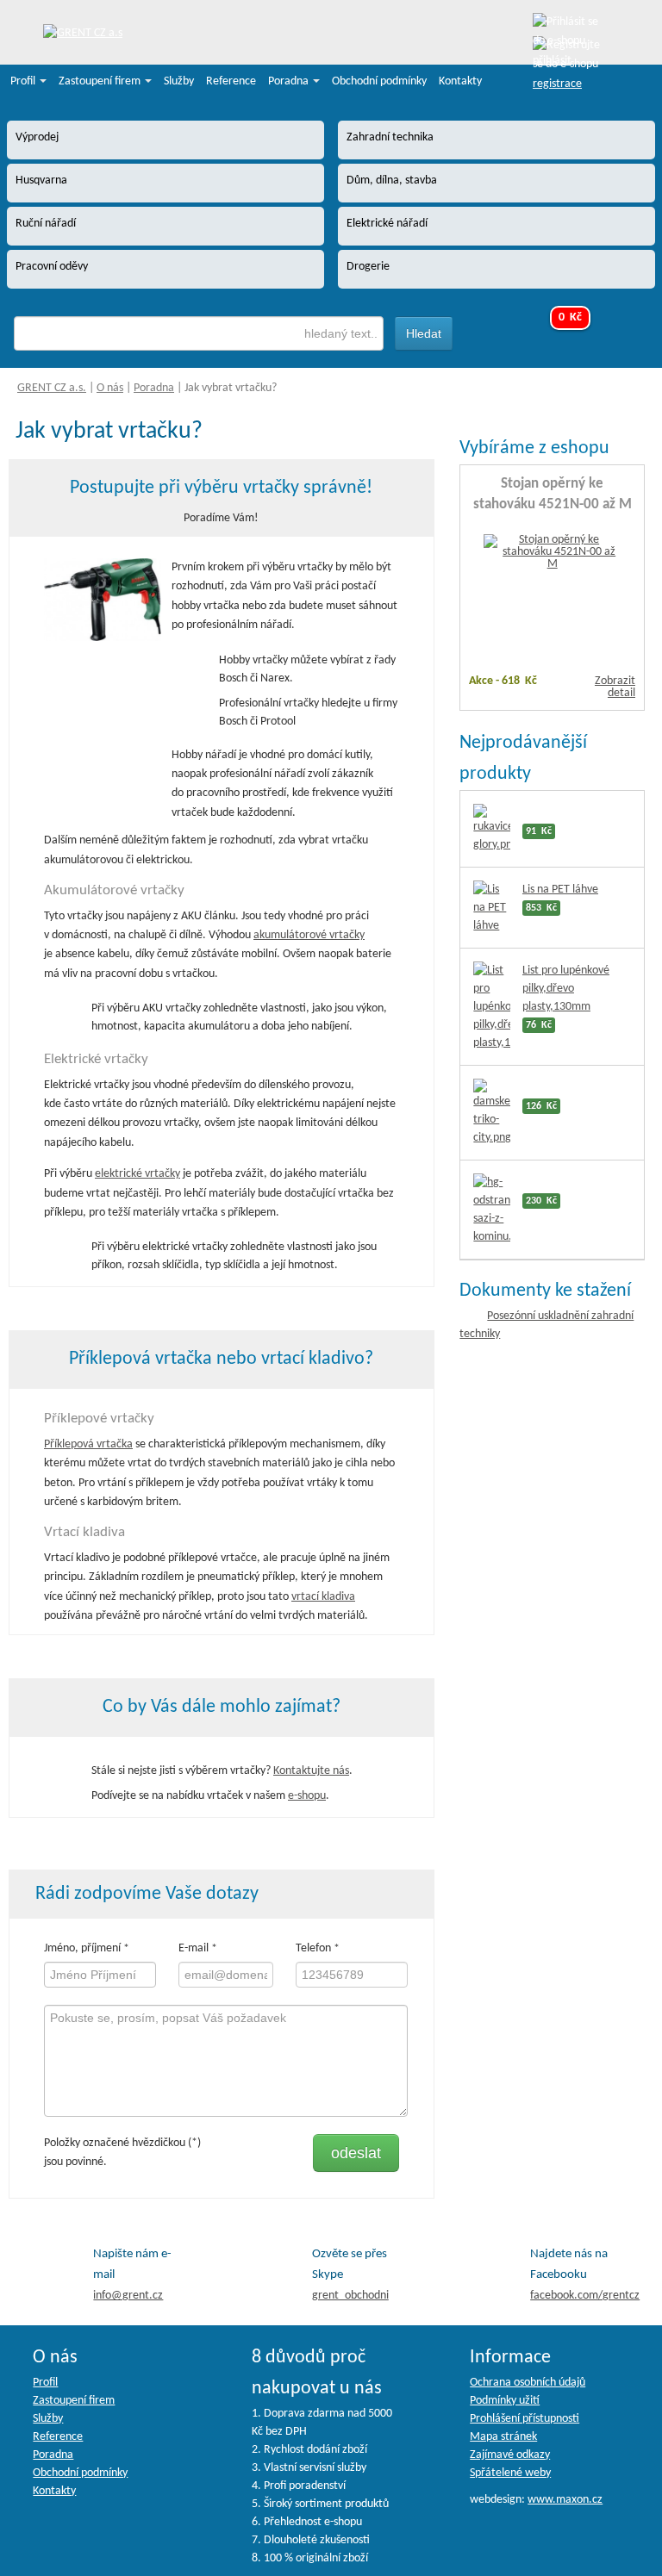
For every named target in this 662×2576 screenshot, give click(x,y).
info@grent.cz (128, 2296)
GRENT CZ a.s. (52, 388)
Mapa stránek (503, 2437)
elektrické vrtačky (137, 1174)
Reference (231, 81)
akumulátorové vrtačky (309, 935)
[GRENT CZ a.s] (83, 34)
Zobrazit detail (615, 687)
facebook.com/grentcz (585, 2296)
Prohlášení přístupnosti (525, 2419)
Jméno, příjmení (82, 1948)
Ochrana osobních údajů (528, 2383)
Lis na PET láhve (560, 890)
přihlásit (552, 61)
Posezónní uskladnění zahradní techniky (546, 1325)
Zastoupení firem (101, 81)
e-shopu (307, 1796)
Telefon (313, 1948)
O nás (110, 388)
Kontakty (460, 81)
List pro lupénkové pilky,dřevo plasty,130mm (566, 989)
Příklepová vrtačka (88, 1444)
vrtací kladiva (323, 1597)
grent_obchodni (350, 2296)
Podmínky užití (505, 2401)
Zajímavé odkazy (510, 2455)
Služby (179, 81)
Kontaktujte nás (311, 1771)
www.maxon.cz (565, 2500)
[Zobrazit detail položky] (553, 553)
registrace (557, 84)
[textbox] (199, 333)
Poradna (290, 81)
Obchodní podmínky (379, 81)
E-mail (194, 1948)
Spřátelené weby (510, 2473)
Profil (24, 81)
